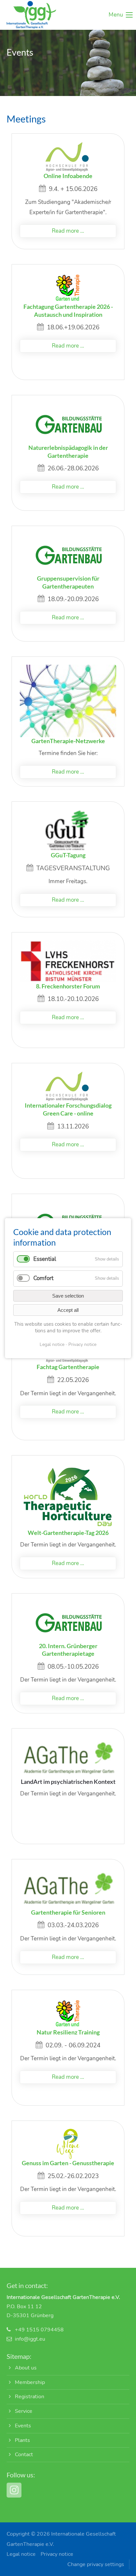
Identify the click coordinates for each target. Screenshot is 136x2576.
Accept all (68, 1310)
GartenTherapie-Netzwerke (68, 741)
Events (23, 2426)
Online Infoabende (68, 176)
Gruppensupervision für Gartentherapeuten (68, 582)
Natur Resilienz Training (68, 2032)
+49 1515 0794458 (39, 2330)
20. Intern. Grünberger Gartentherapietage (68, 1650)
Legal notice (21, 2554)
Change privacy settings (96, 2564)
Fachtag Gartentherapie (68, 1367)
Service (24, 2411)
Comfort (43, 1278)
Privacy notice (57, 2554)
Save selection (68, 1295)
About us (26, 2368)
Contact (24, 2455)
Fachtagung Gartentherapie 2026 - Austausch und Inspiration (68, 310)
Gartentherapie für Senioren (68, 1912)
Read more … (68, 231)
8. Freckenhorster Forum (68, 986)
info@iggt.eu (30, 2339)
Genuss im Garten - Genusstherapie (68, 2163)
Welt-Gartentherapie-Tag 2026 (68, 1533)
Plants (22, 2440)
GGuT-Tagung (68, 855)
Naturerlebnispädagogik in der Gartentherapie (68, 452)
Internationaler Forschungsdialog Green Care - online (68, 1109)
